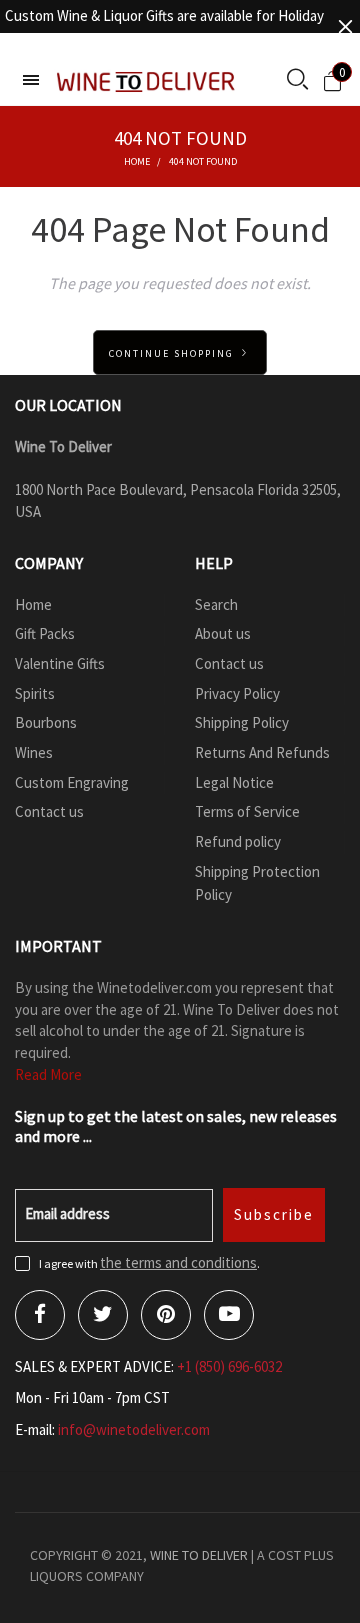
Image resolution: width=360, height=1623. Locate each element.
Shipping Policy (242, 722)
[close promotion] (345, 26)
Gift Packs (45, 633)
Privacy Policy (237, 693)
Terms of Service (247, 811)
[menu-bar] (31, 80)
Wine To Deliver (199, 1555)
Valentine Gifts (60, 663)
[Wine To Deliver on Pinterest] (166, 1315)
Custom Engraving (72, 782)
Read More (48, 1074)
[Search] (297, 81)
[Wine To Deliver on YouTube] (229, 1315)
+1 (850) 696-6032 (229, 1366)
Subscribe (274, 1214)
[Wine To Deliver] (146, 81)
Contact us (49, 811)
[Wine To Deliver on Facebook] (40, 1315)
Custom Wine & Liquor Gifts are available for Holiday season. (164, 26)
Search (216, 604)
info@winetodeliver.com (134, 1429)
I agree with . (149, 1263)
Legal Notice (234, 782)
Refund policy (238, 841)
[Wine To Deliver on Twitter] (103, 1315)
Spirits (35, 693)
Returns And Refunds (262, 752)
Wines (34, 752)
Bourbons (46, 722)
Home (33, 604)
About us (223, 633)
